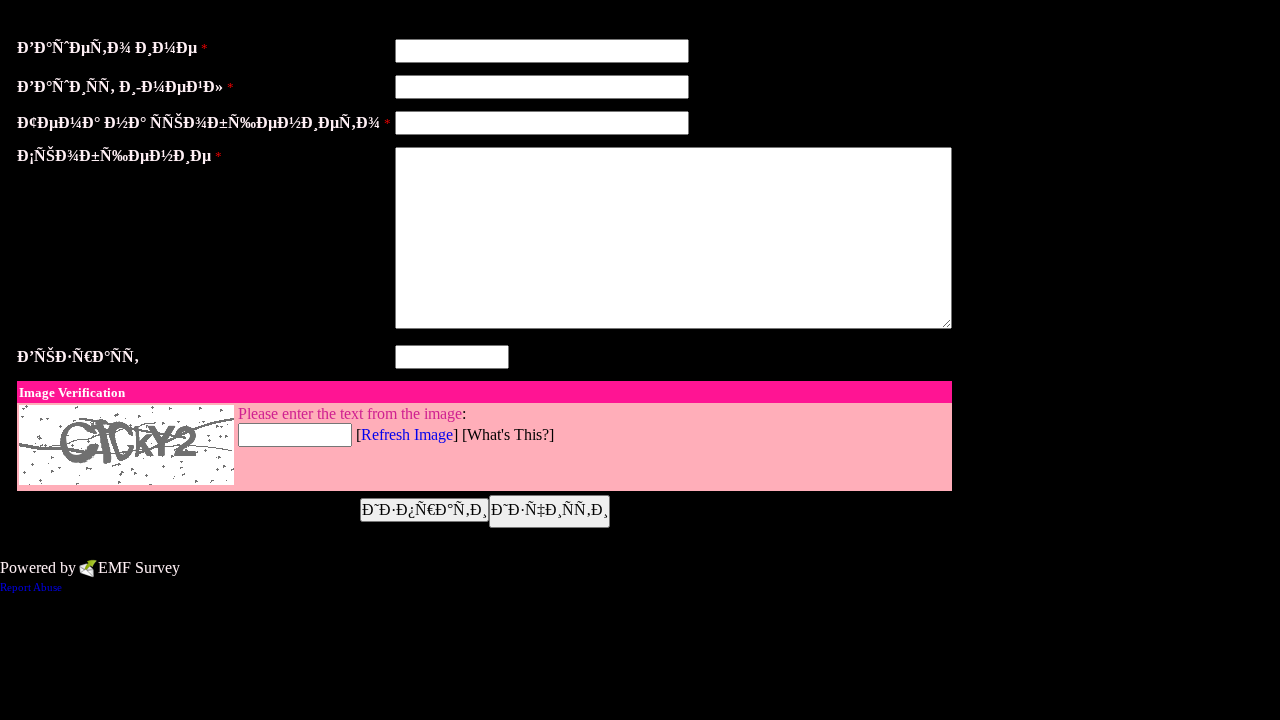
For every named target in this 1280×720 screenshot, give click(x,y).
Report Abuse (31, 587)
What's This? (508, 434)
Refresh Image (407, 434)
